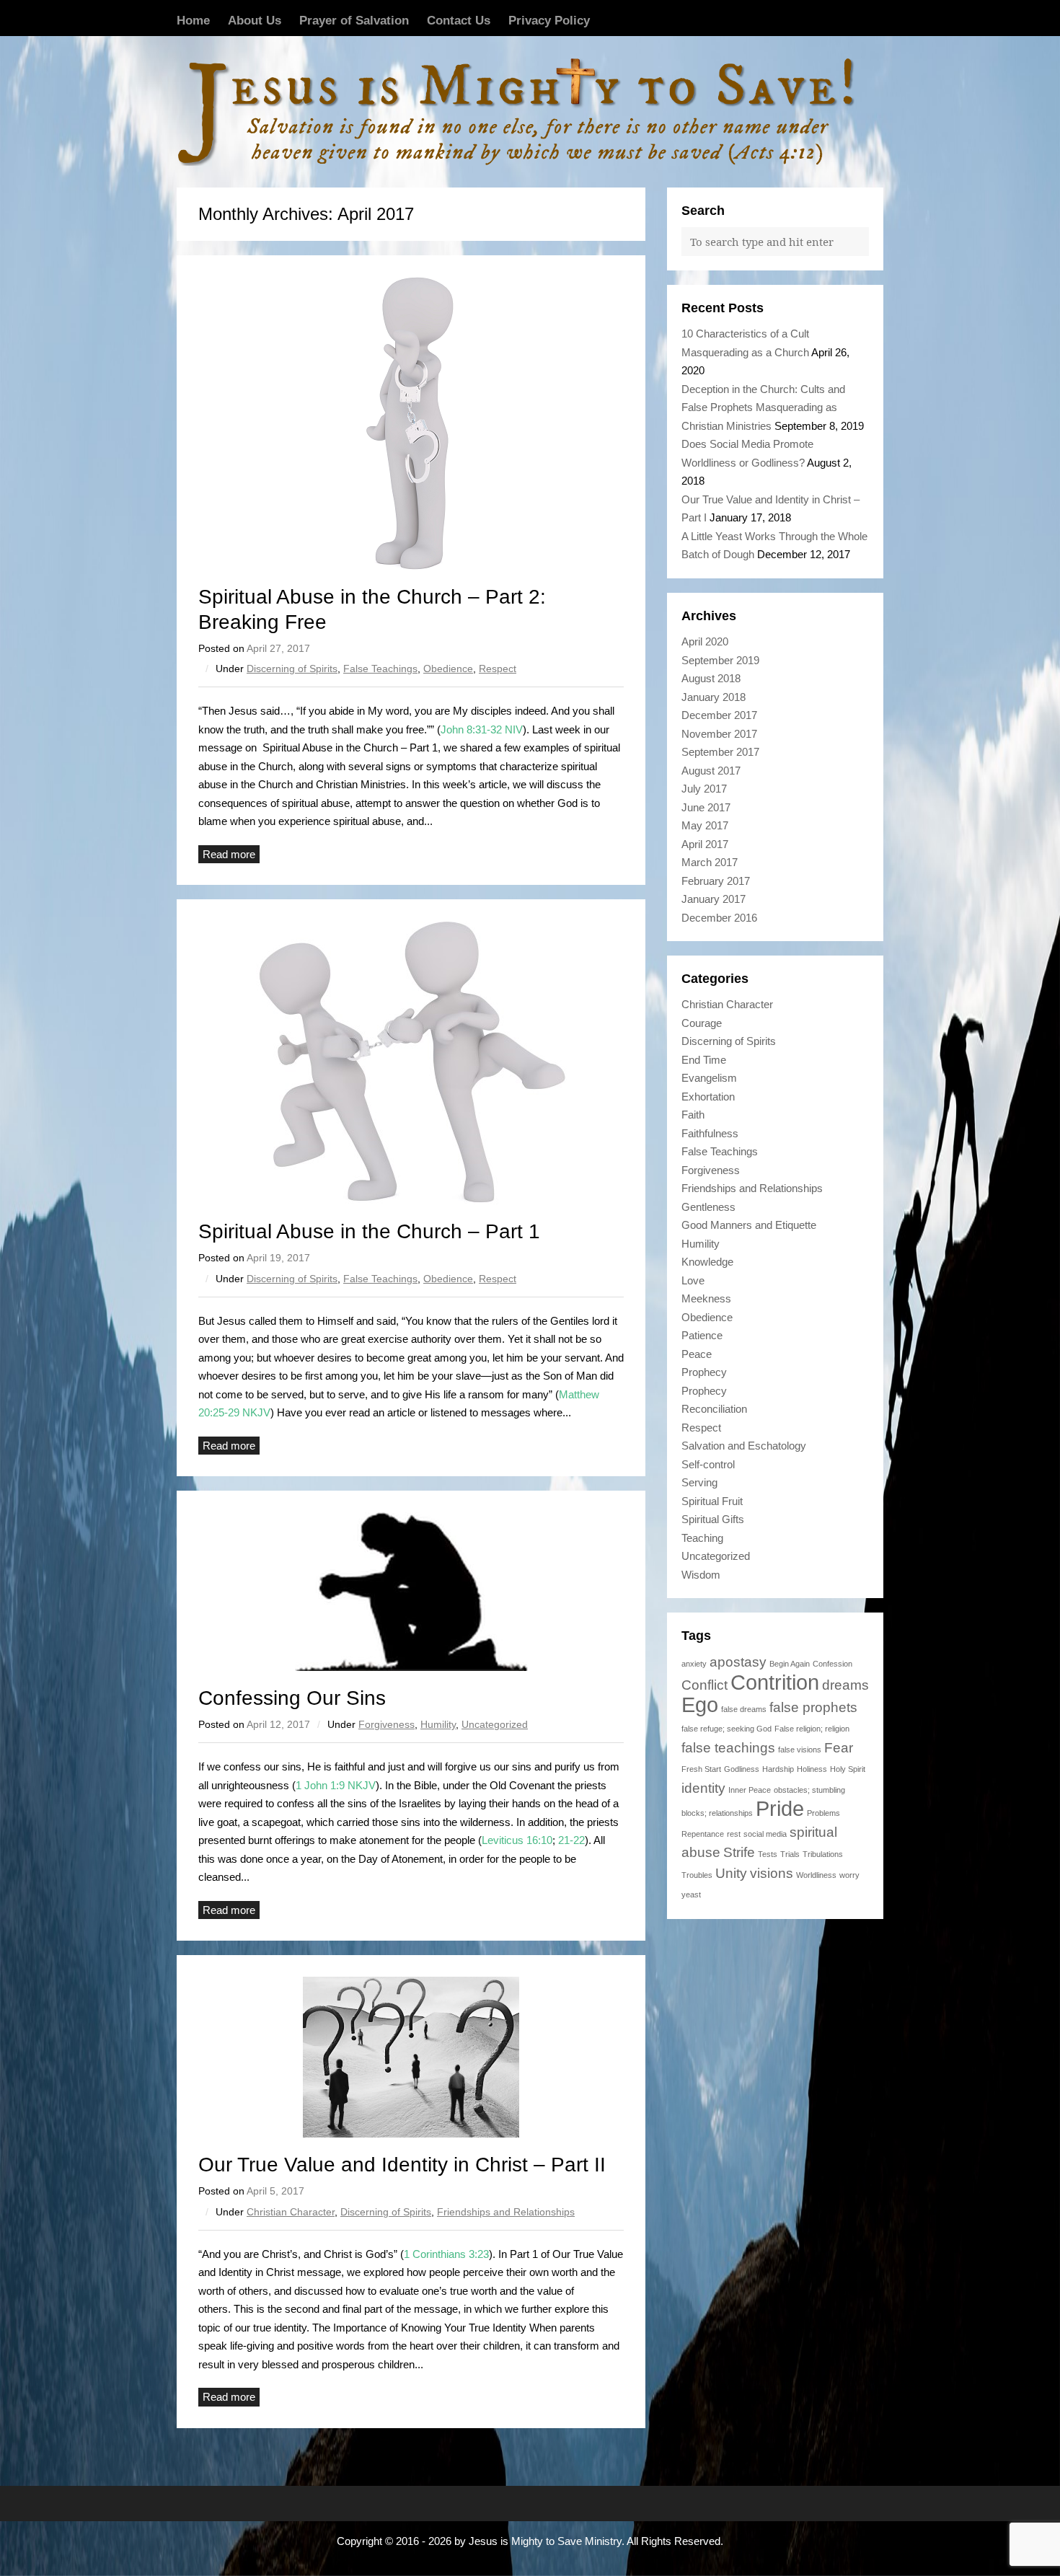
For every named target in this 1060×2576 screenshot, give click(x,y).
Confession (832, 1664)
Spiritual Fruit (712, 1501)
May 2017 (705, 825)
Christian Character (291, 2212)
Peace (697, 1354)
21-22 (571, 1840)
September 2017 (720, 752)
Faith (693, 1115)
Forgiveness (387, 1724)
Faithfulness (710, 1133)
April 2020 (705, 641)
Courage (702, 1023)
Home (193, 20)
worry (849, 1875)
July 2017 (704, 789)
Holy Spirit (848, 1769)
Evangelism (709, 1078)
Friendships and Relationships (506, 2212)
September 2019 (720, 660)
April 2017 (705, 844)
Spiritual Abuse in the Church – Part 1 (369, 1231)
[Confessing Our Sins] (411, 1592)
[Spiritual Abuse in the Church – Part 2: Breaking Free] (411, 423)
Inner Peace (750, 1790)
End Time (704, 1060)
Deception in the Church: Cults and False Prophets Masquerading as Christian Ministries (763, 407)
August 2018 (711, 678)
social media (765, 1834)
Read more (229, 854)
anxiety (694, 1664)
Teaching (702, 1538)
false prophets (813, 1707)
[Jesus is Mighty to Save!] (530, 112)
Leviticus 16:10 (517, 1840)
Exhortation (708, 1097)
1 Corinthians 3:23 (446, 2254)
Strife (739, 1852)
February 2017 (716, 881)
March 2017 (710, 862)
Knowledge (707, 1262)
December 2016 (719, 918)
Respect (498, 669)
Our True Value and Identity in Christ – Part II (402, 2165)
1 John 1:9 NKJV (336, 1785)
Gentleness (708, 1207)
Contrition (775, 1682)
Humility (438, 1724)
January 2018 (714, 697)
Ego (700, 1704)
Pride (780, 1808)
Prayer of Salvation (354, 20)
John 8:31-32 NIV (482, 729)
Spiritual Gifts (713, 1519)
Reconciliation (714, 1409)
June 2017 (706, 807)
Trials (790, 1854)
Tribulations (823, 1854)
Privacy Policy (549, 20)
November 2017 (719, 734)
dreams (845, 1685)
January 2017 (714, 899)
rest (734, 1834)
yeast (691, 1894)
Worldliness (816, 1875)
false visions (800, 1750)
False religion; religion (812, 1729)
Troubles (697, 1875)
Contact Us (459, 20)
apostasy (738, 1662)
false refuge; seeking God (726, 1729)
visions (772, 1873)
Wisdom (701, 1575)
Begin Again (790, 1664)
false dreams (744, 1709)
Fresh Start (701, 1769)
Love (693, 1280)
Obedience (448, 669)
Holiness (812, 1769)
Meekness (706, 1298)
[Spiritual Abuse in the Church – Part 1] (411, 1063)
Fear (839, 1748)
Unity (731, 1873)
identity (703, 1788)
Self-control (708, 1464)
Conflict (705, 1685)
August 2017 (711, 771)
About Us (255, 20)
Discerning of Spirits (292, 669)
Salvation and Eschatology (744, 1446)
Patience (702, 1335)
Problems (823, 1813)
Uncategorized (495, 1724)
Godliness (742, 1769)
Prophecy (704, 1372)
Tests (768, 1854)
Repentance (703, 1834)
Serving (699, 1482)
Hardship (778, 1769)
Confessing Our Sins (292, 1698)
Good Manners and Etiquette (749, 1225)
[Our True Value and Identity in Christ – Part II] (411, 2057)
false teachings (728, 1748)
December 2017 (719, 715)
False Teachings (380, 669)
